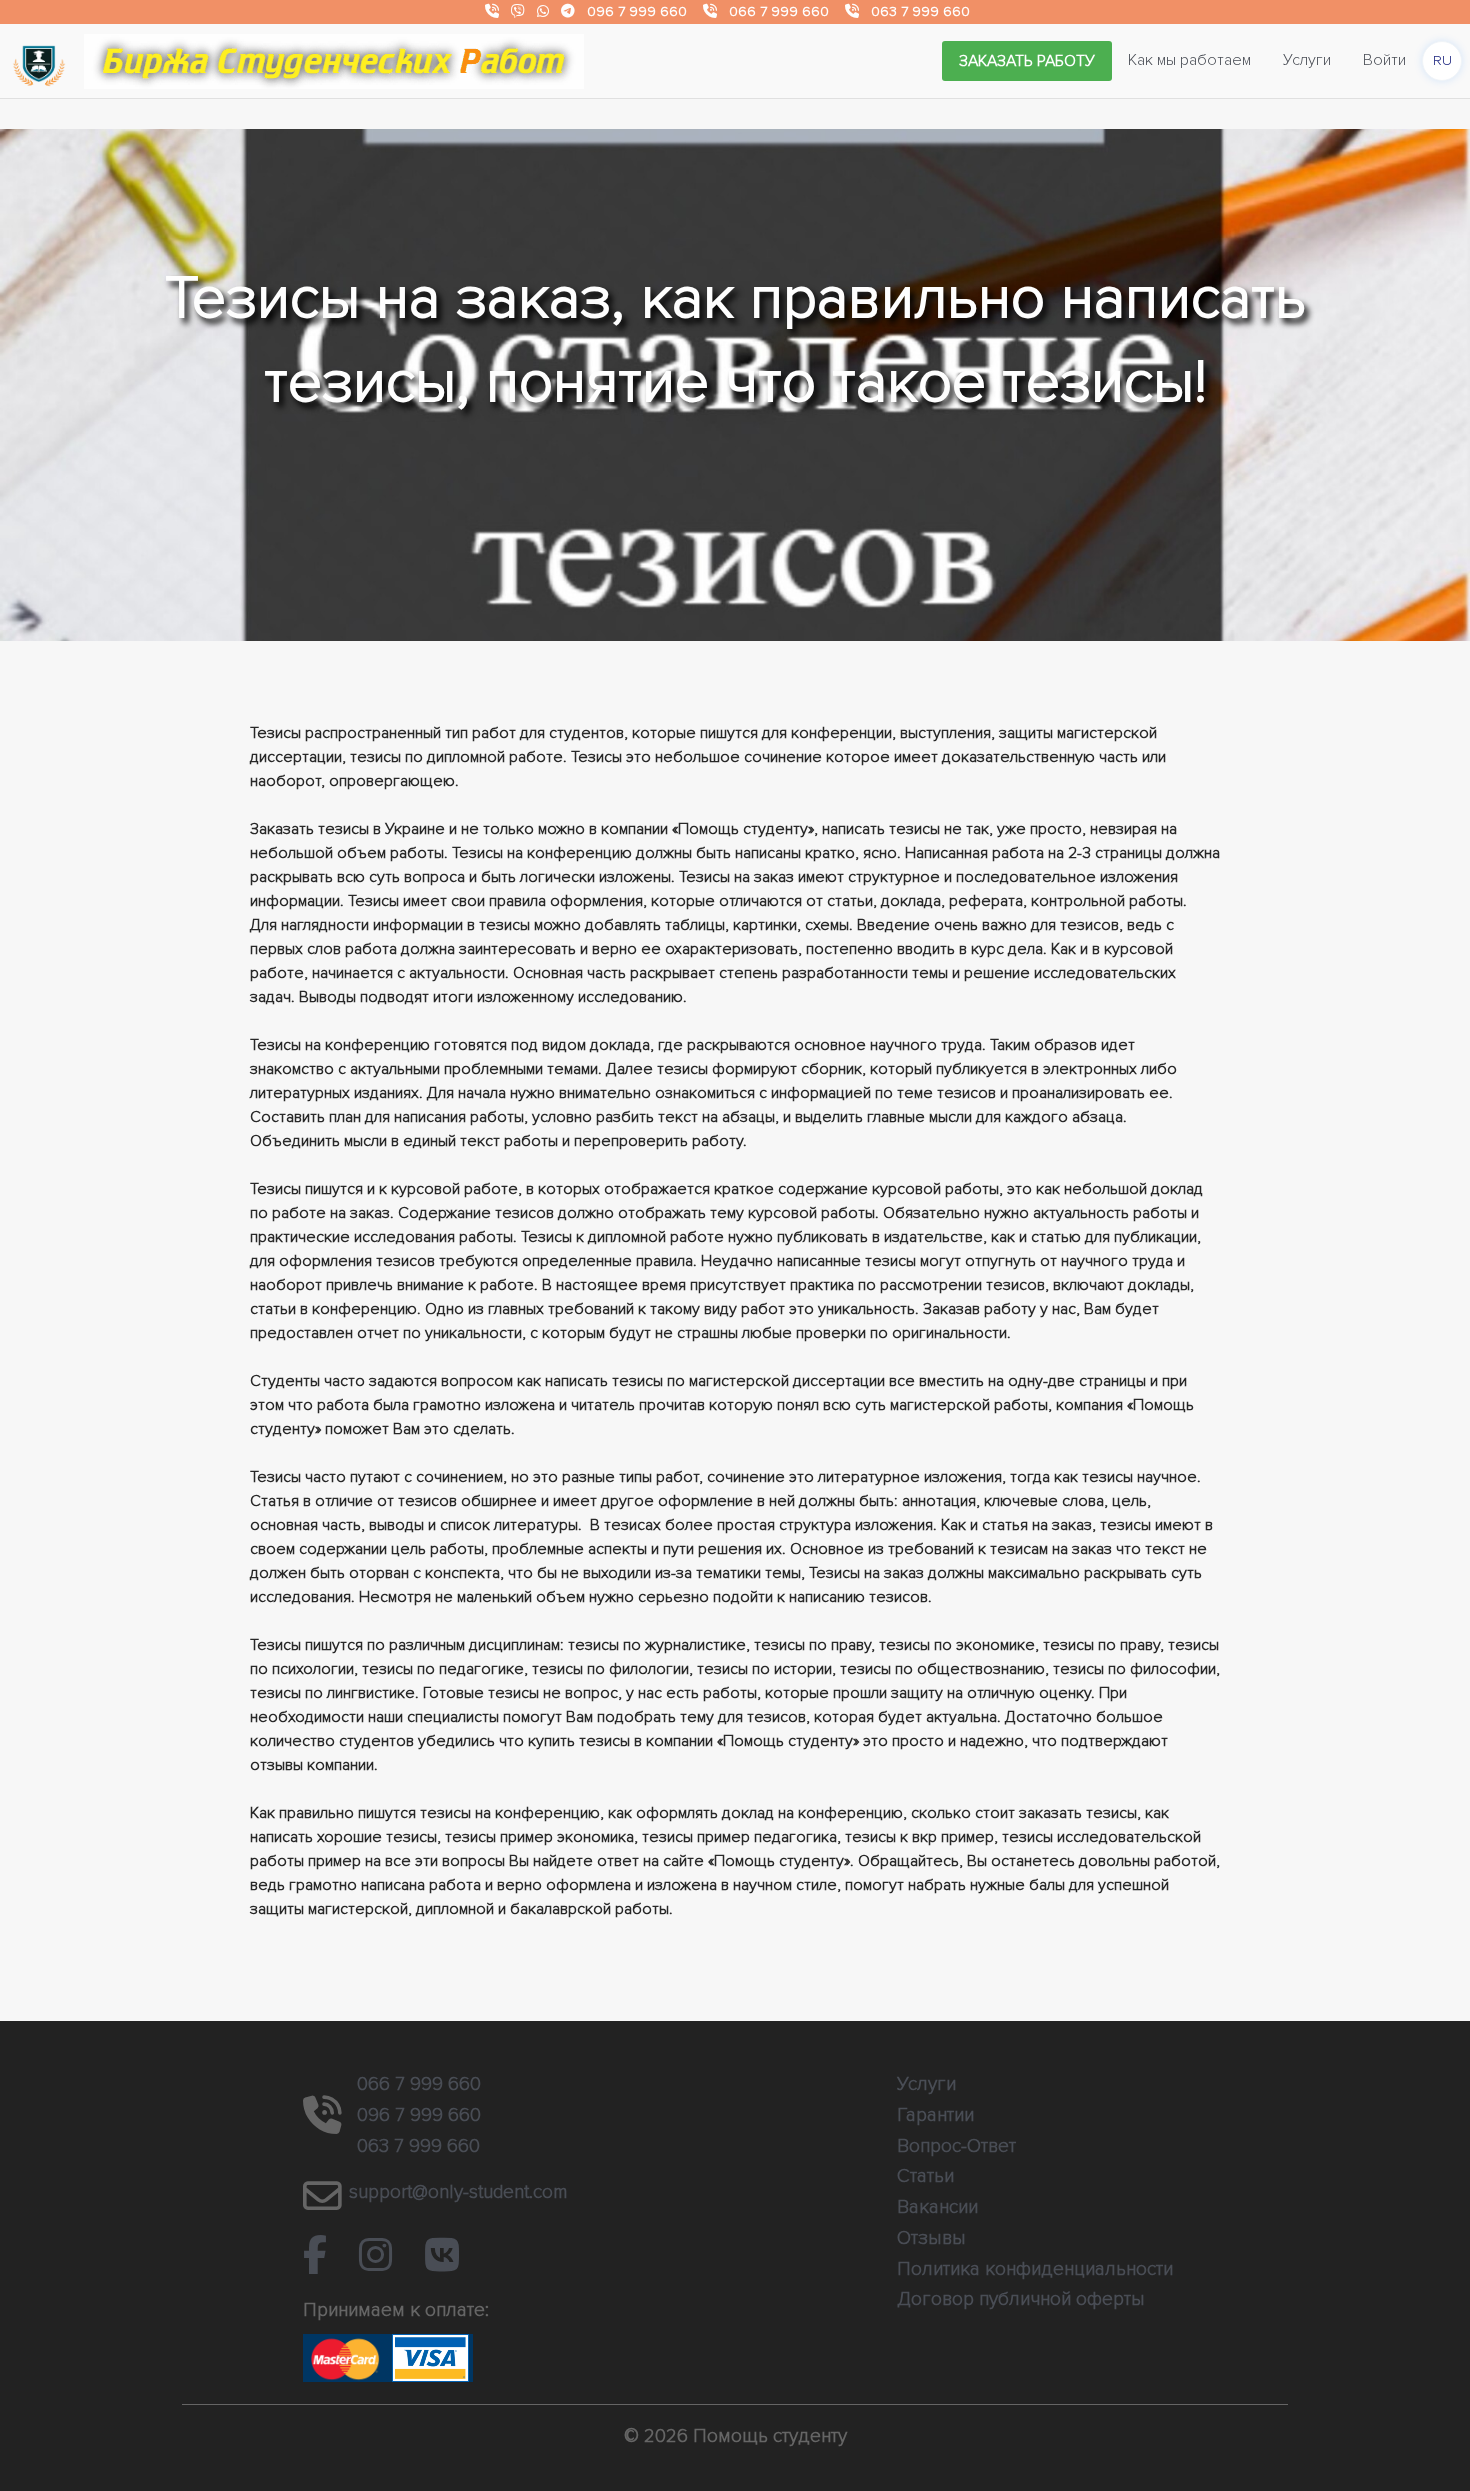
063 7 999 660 (920, 11)
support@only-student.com (458, 2192)
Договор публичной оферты (1021, 2299)
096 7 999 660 (637, 11)
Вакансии (937, 2207)
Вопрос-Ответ (956, 2146)
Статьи (925, 2176)
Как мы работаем (1189, 60)
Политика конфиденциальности (1035, 2269)
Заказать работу (1027, 61)
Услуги (1307, 60)
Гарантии (935, 2115)
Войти (1384, 60)
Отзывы (931, 2238)
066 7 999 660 (779, 11)
